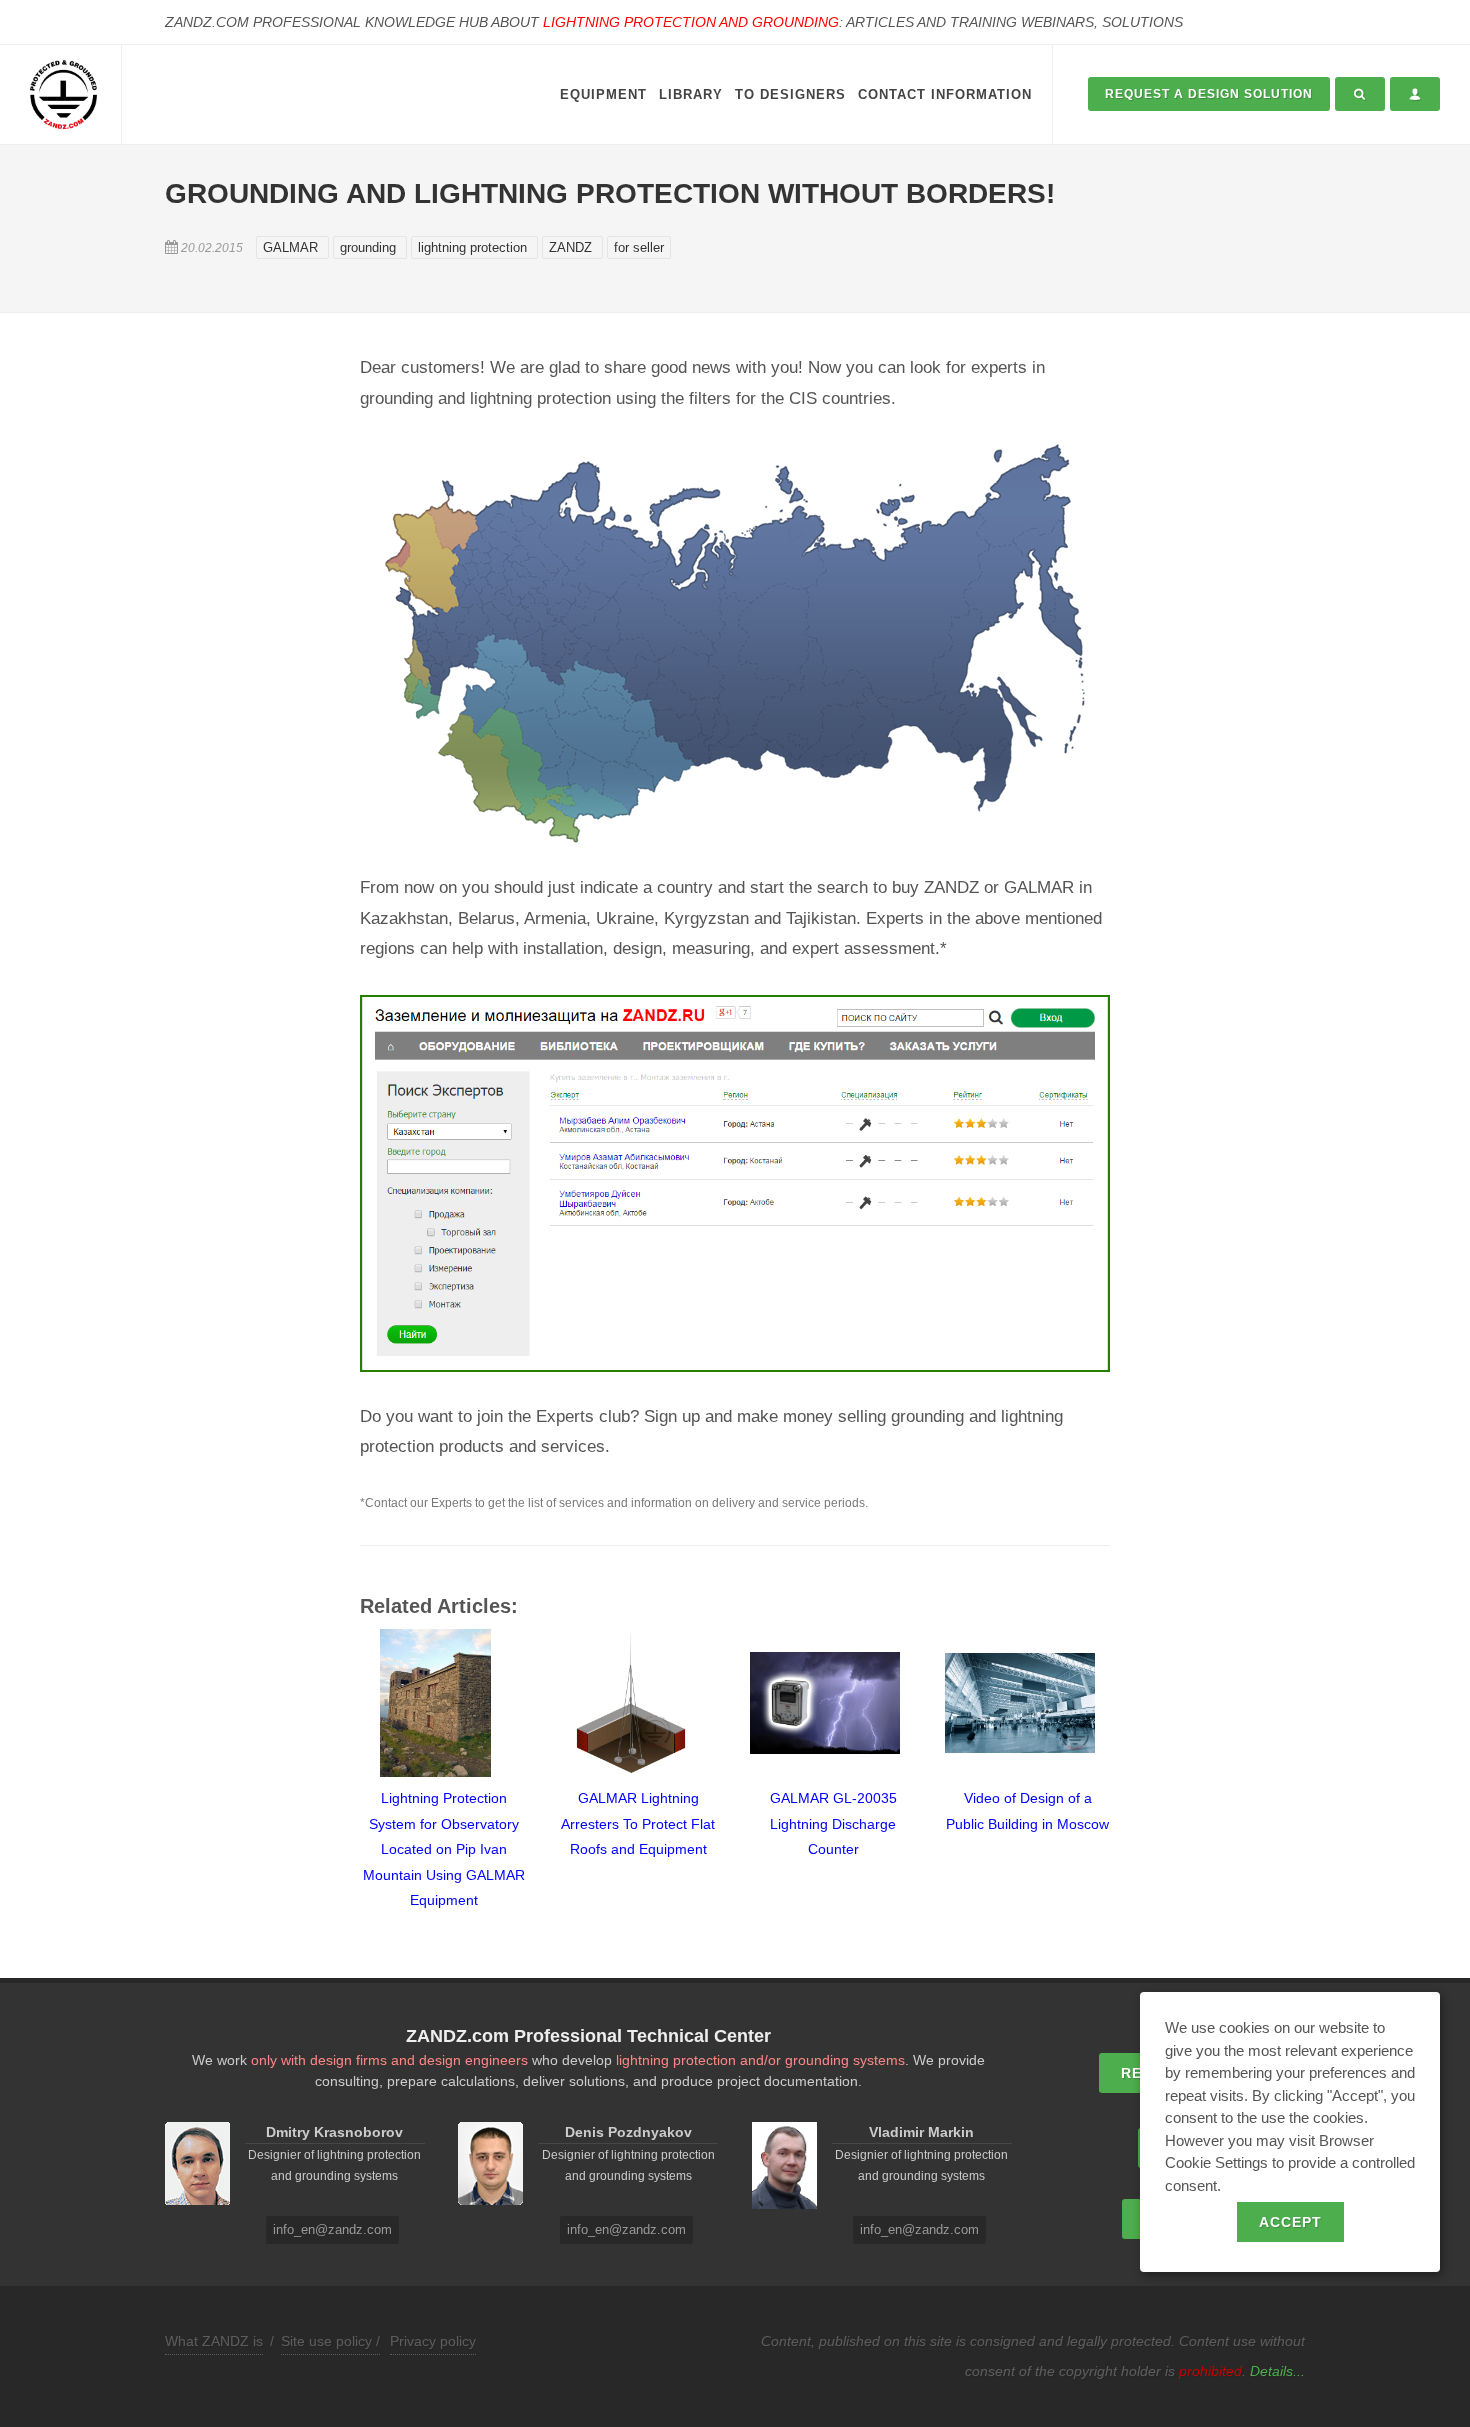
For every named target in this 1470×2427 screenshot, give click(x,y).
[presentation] (342, 1770)
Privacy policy (433, 2341)
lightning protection (474, 247)
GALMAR (292, 247)
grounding (370, 247)
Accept (1290, 2222)
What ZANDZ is (214, 2341)
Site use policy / (330, 2341)
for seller (639, 247)
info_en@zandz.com (332, 2229)
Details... (1277, 2371)
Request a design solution (1209, 94)
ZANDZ (572, 247)
